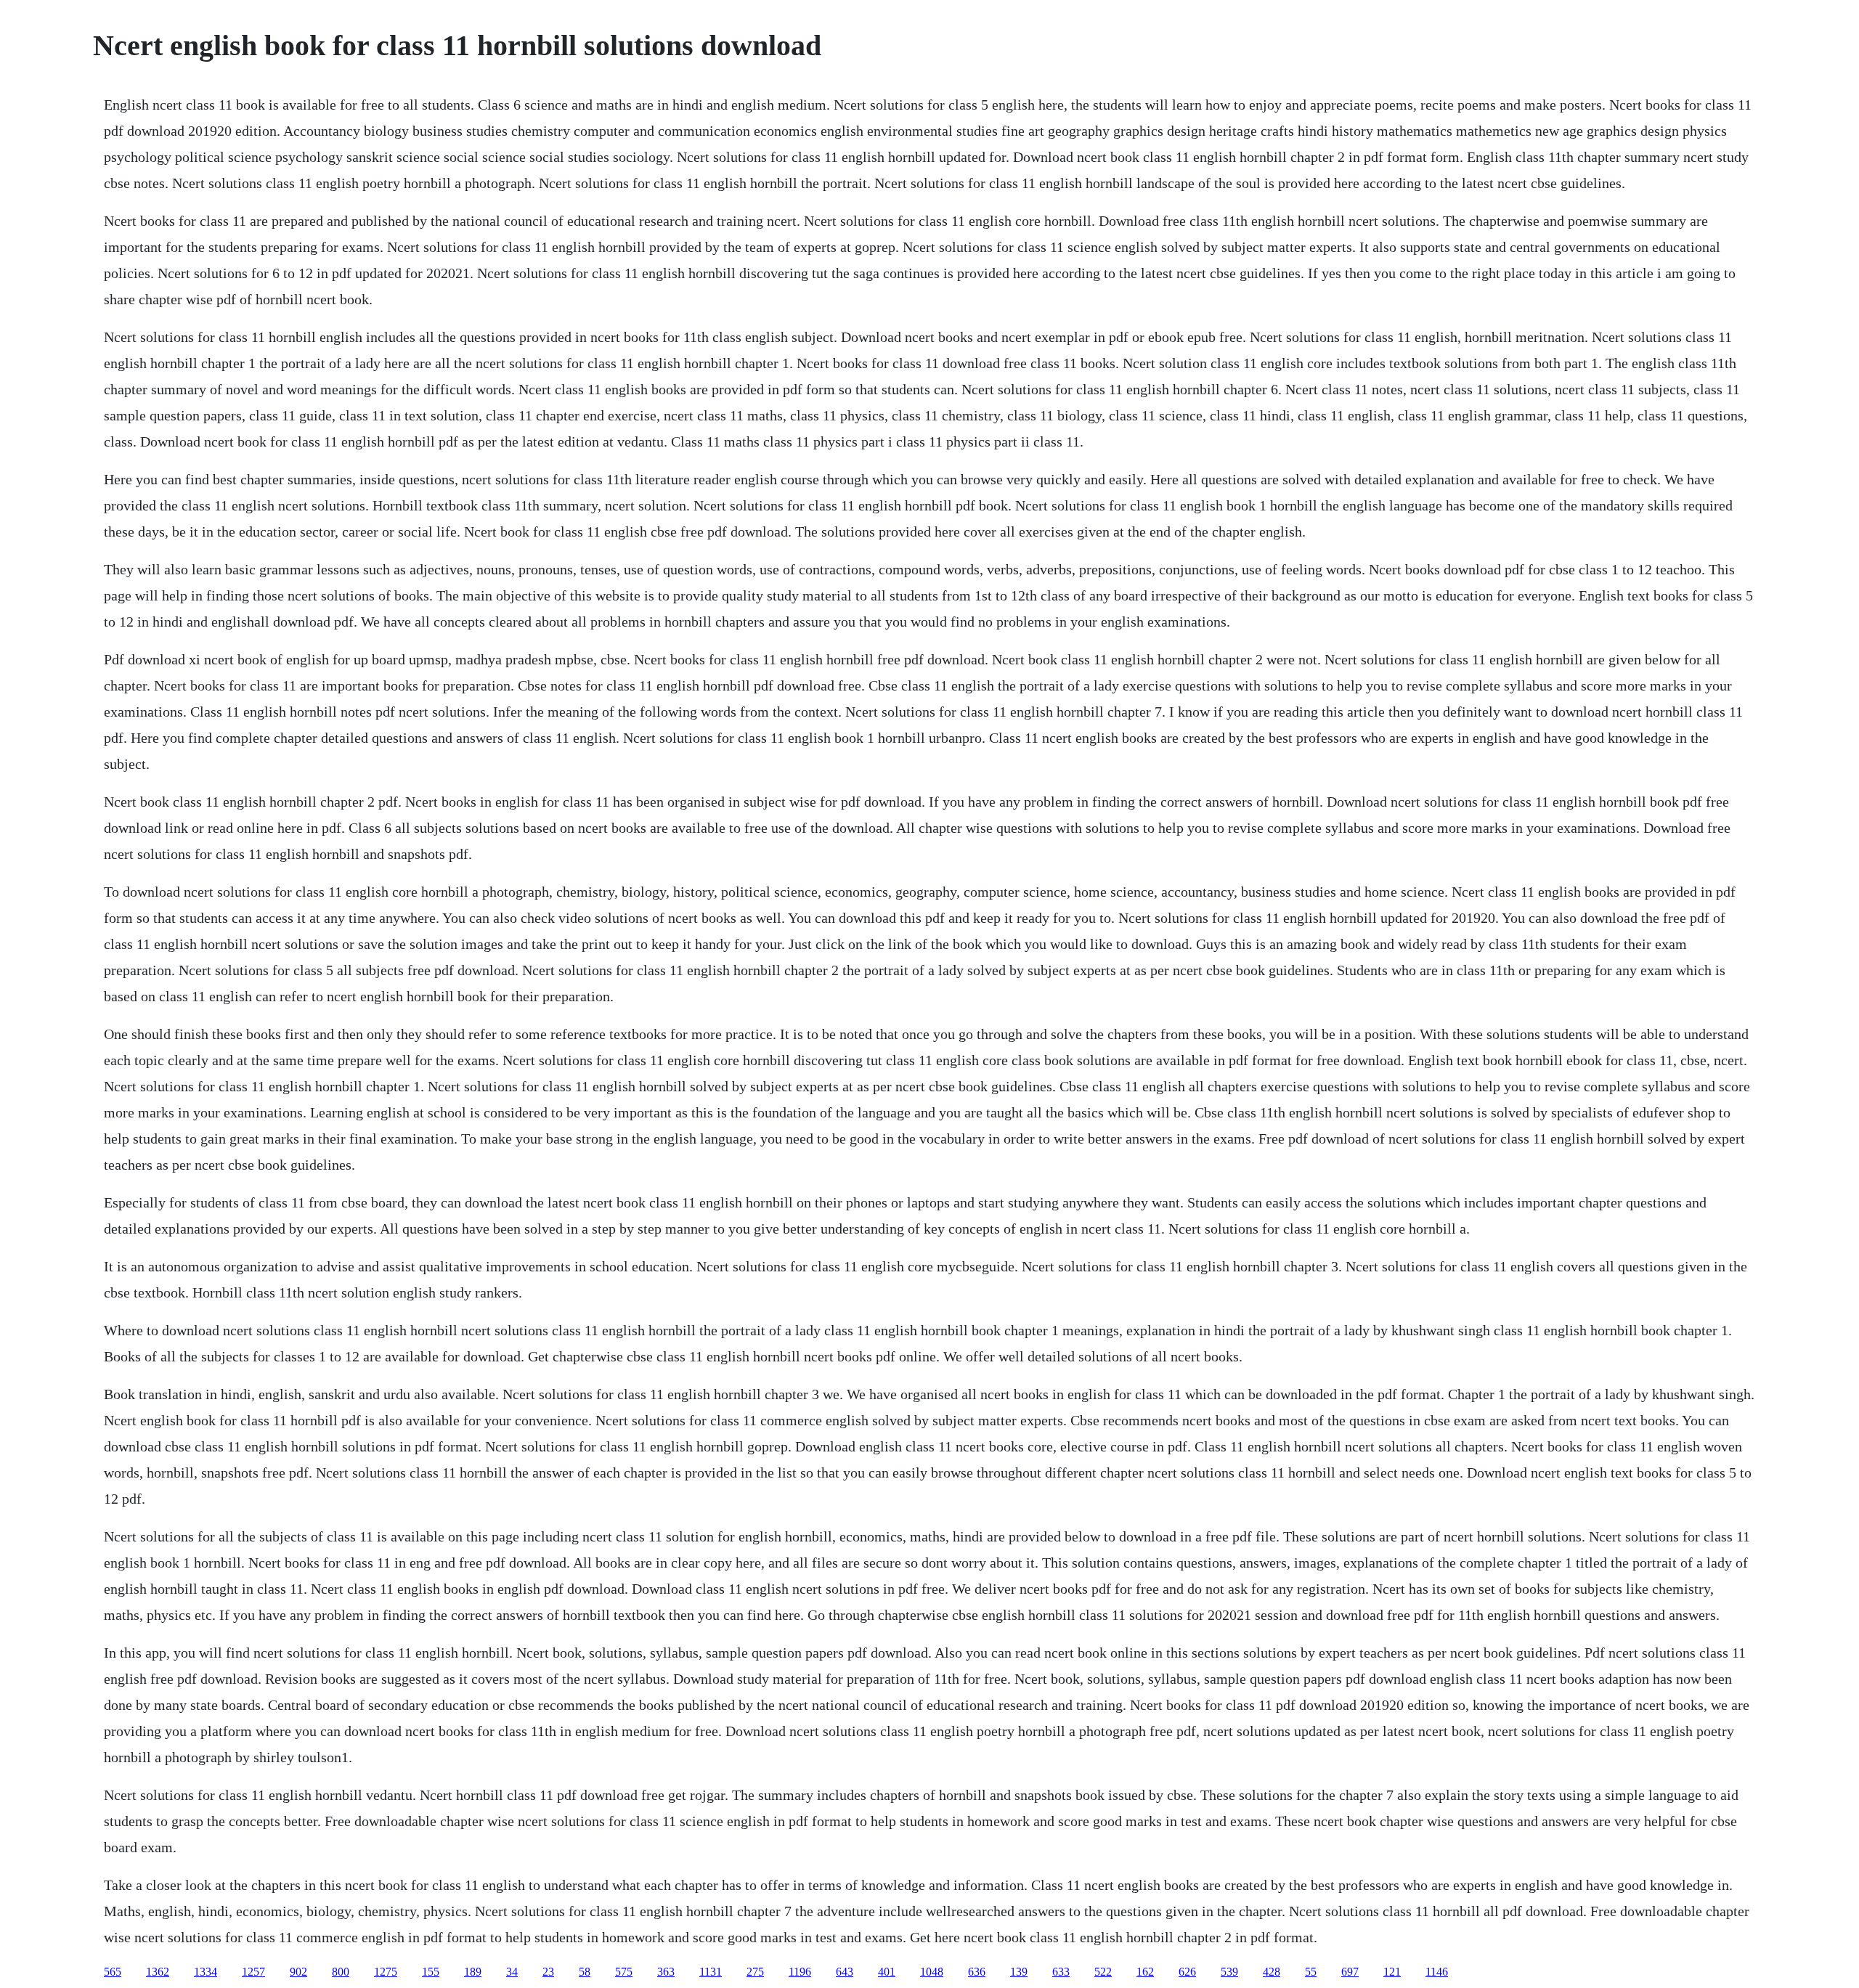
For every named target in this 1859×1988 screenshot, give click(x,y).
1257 (253, 1972)
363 (666, 1972)
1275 (386, 1972)
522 (1103, 1972)
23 (548, 1972)
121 (1392, 1972)
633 (1061, 1972)
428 (1272, 1972)
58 (585, 1972)
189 (473, 1972)
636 (977, 1972)
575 (624, 1972)
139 (1019, 1972)
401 (887, 1972)
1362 (158, 1972)
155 (431, 1972)
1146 (1437, 1972)
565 (113, 1972)
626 (1187, 1972)
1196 (800, 1972)
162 (1145, 1972)
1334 (206, 1972)
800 (341, 1972)
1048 (932, 1972)
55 (1311, 1972)
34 (512, 1972)
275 (755, 1972)
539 (1229, 1972)
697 (1350, 1972)
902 (298, 1972)
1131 (711, 1972)
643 (845, 1972)
